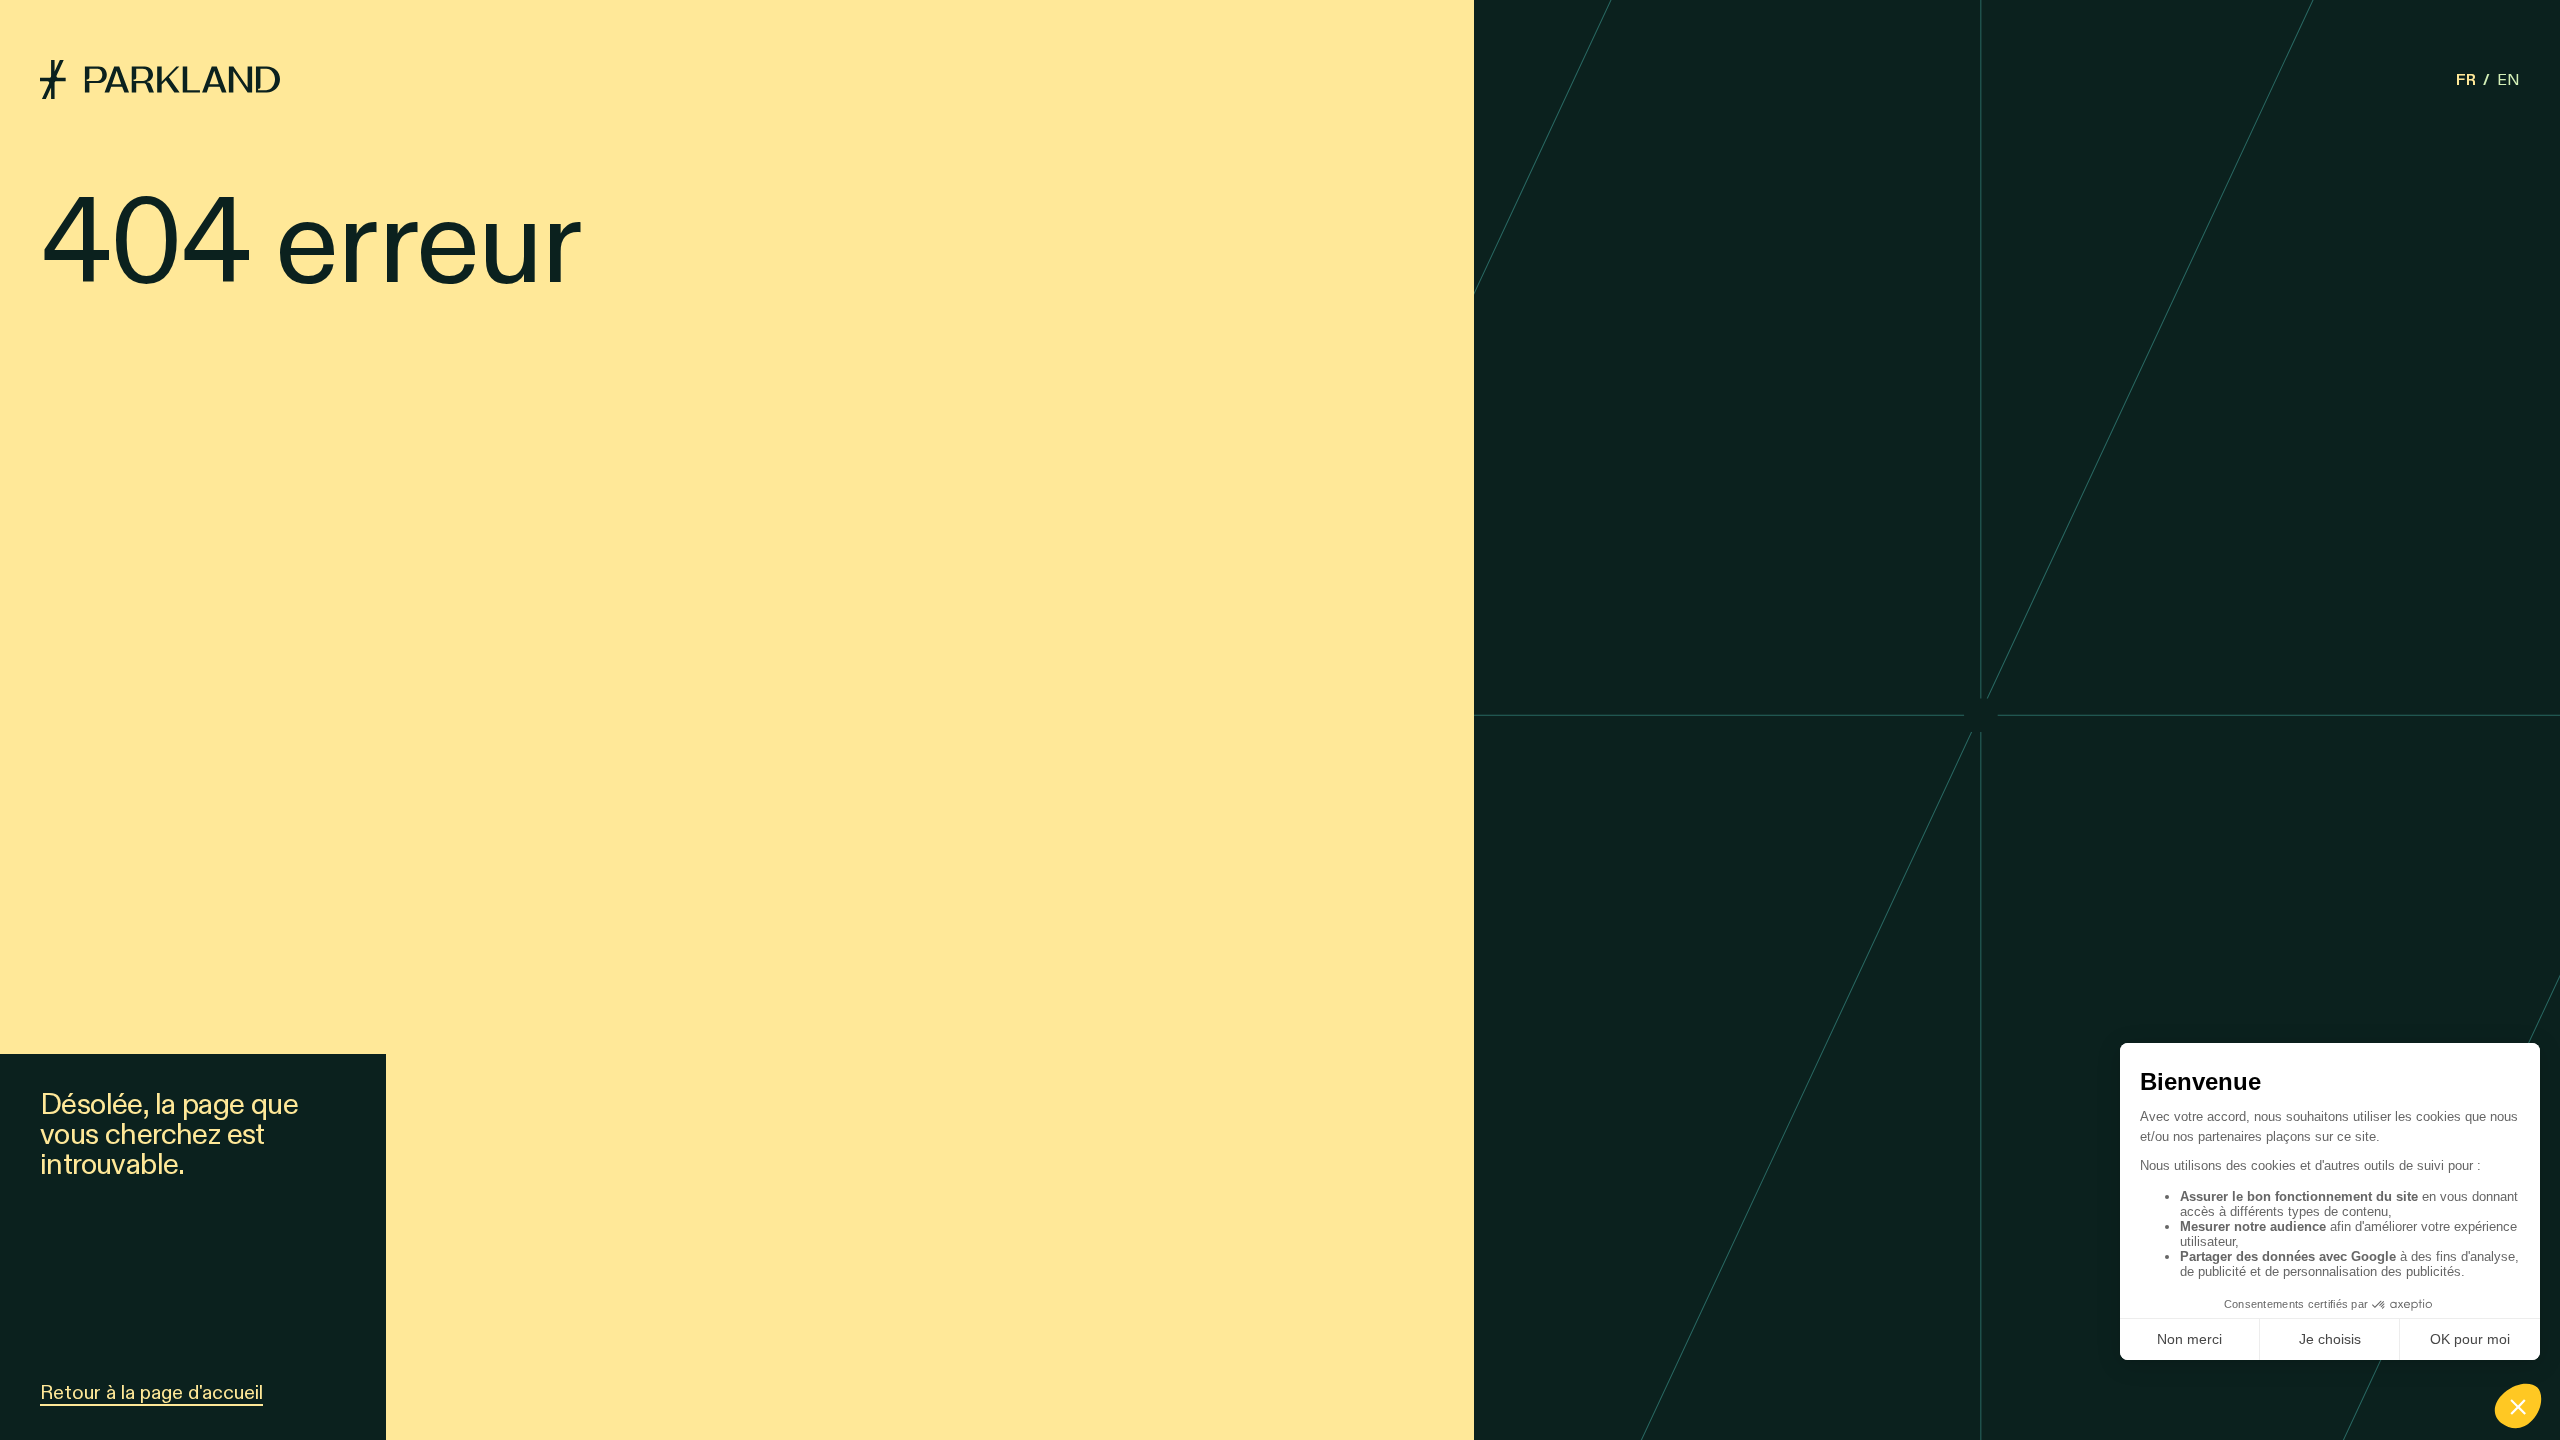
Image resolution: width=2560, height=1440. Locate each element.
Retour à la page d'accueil (151, 1392)
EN (2508, 79)
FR (2466, 79)
